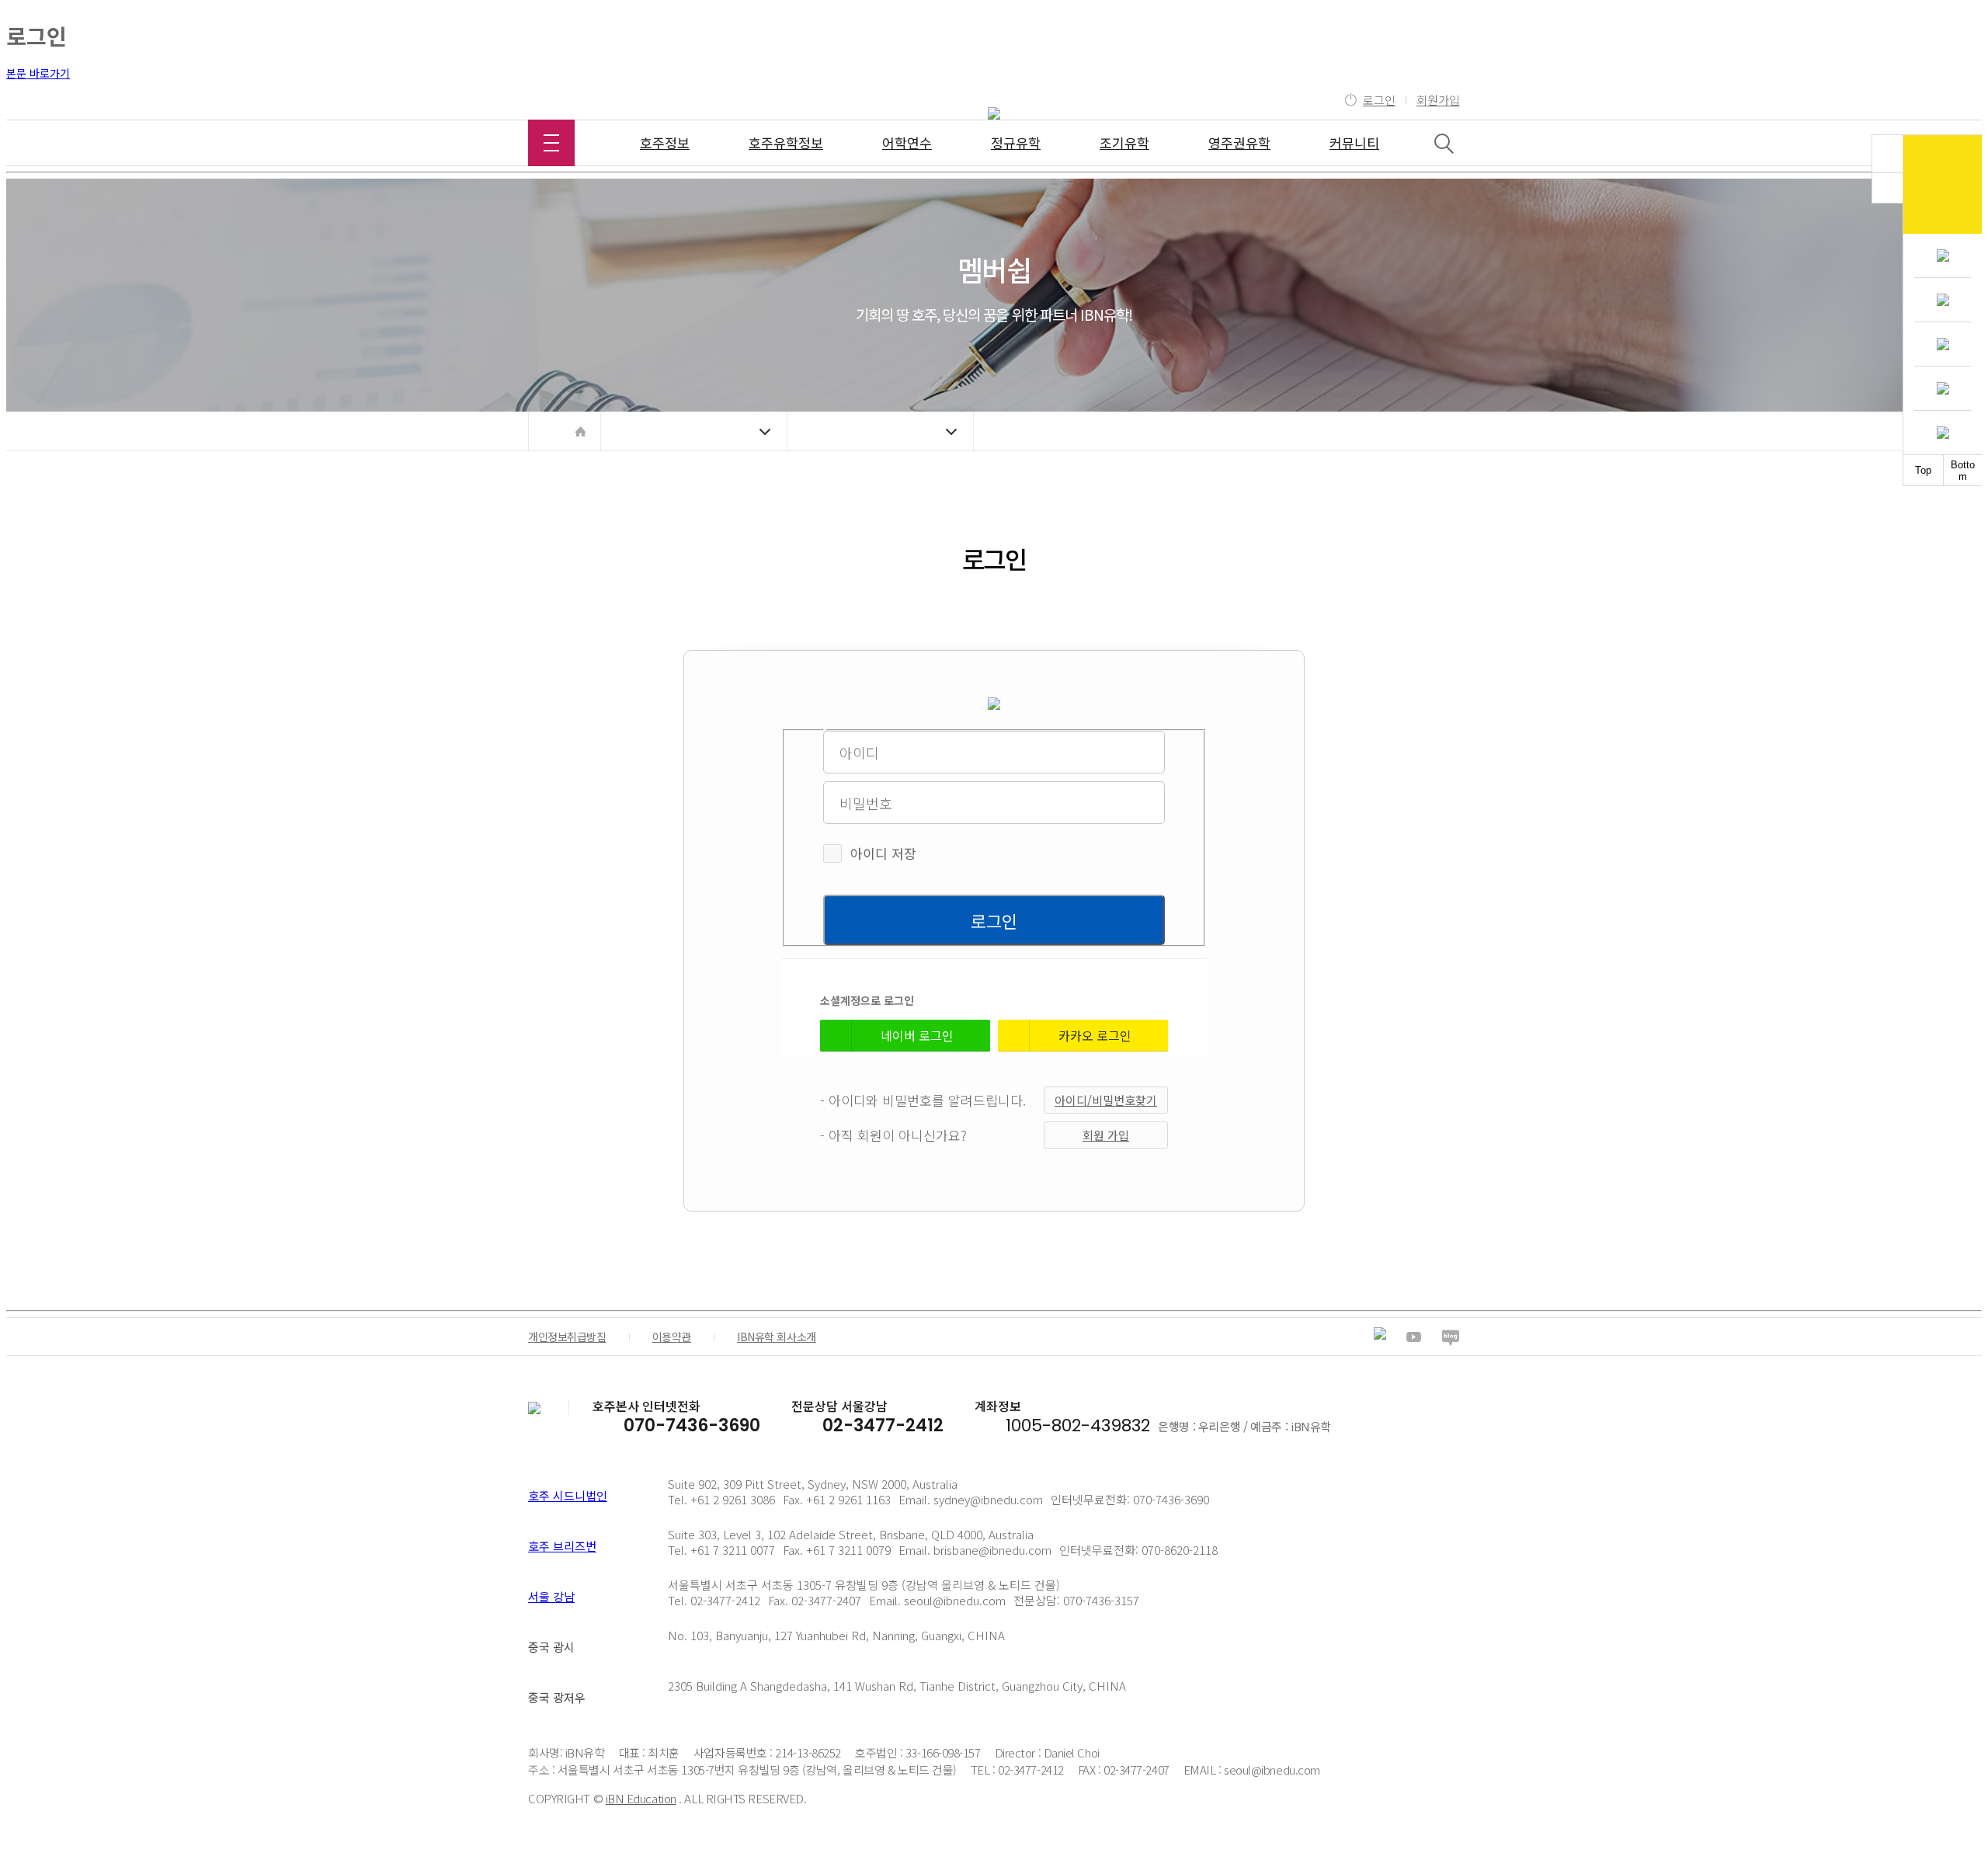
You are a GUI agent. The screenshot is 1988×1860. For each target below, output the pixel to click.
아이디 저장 (883, 853)
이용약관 (672, 1337)
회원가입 (1438, 100)
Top (1923, 470)
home (580, 431)
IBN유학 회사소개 (777, 1337)
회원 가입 (1106, 1135)
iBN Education (641, 1798)
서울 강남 (551, 1596)
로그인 (1379, 100)
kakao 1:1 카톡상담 (1943, 184)
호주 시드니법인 (568, 1495)
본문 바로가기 (38, 73)
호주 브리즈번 (562, 1546)
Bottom (1963, 471)
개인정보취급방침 (567, 1337)
